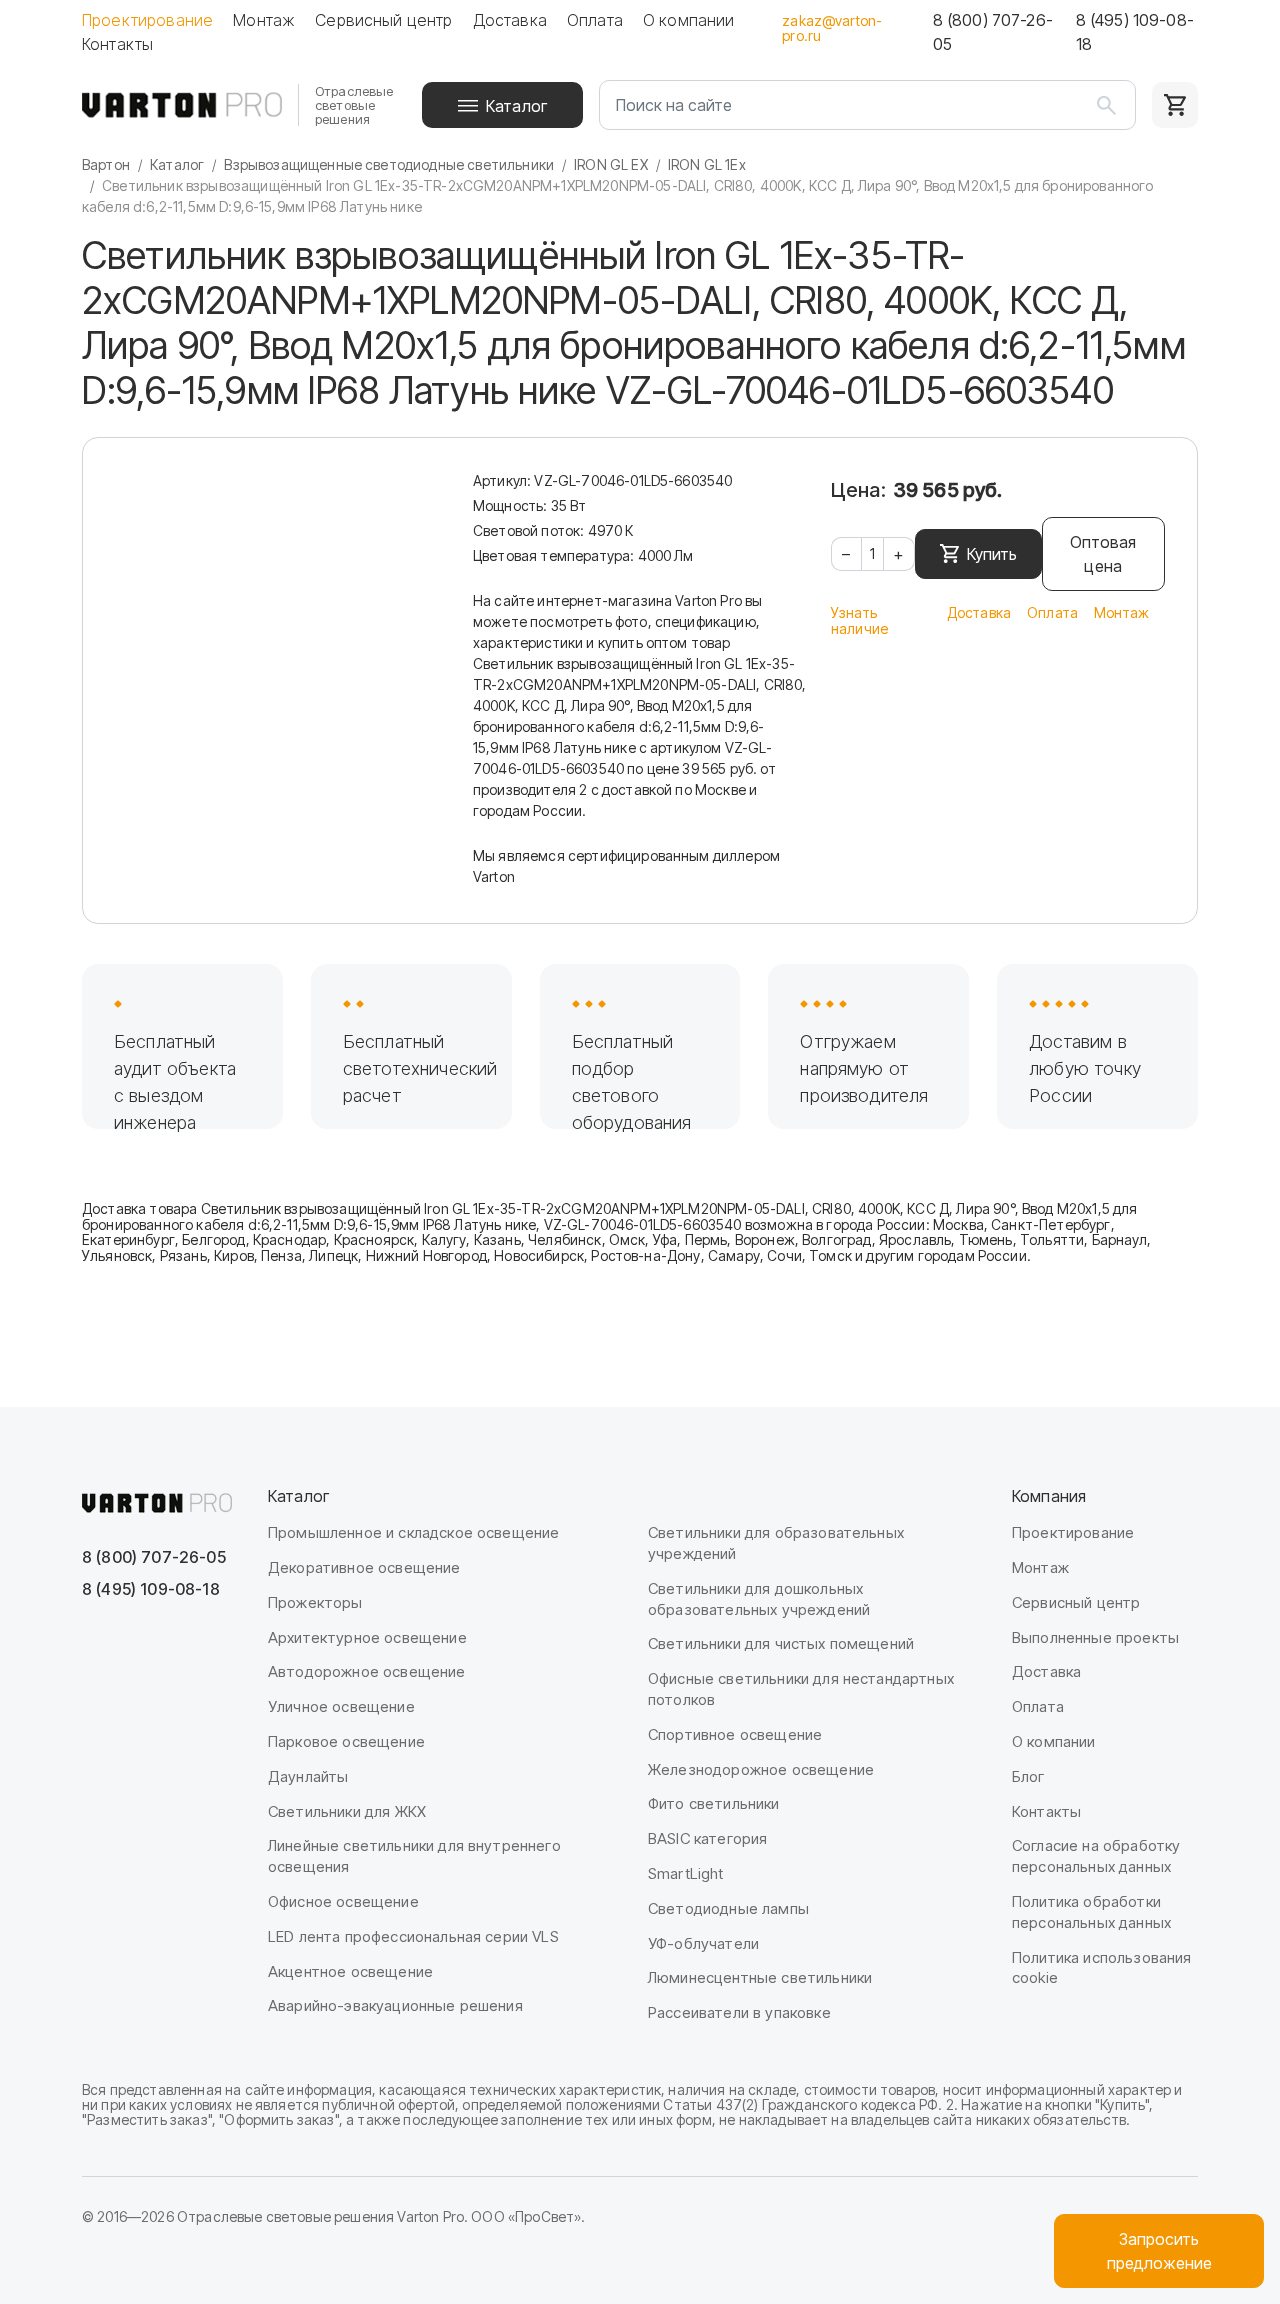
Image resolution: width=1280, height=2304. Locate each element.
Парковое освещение (346, 1741)
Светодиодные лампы (728, 1908)
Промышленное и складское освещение (413, 1532)
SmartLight (686, 1873)
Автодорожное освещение (367, 1671)
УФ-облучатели (703, 1943)
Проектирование (147, 20)
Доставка (510, 20)
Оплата (595, 20)
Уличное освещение (341, 1706)
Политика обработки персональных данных (1091, 1912)
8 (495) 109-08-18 (1135, 32)
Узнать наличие (859, 620)
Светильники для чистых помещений (781, 1643)
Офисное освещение (343, 1901)
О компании (689, 20)
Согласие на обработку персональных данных (1096, 1856)
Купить (992, 554)
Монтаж (264, 20)
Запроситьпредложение (1159, 2251)
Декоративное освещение (364, 1567)
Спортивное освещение (735, 1734)
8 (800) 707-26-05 (993, 32)
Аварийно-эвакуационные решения (395, 2005)
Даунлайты (308, 1776)
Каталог (516, 106)
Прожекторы (315, 1602)
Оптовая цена (1103, 554)
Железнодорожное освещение (761, 1769)
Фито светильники (714, 1803)
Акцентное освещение (350, 1971)
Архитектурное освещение (367, 1637)
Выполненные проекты (1095, 1637)
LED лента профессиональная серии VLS (413, 1936)
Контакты (117, 44)
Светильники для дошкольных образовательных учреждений (759, 1599)
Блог (1028, 1776)
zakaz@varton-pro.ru (832, 28)
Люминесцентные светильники (760, 1977)
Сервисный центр (383, 20)
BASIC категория (707, 1838)
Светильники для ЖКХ (347, 1811)
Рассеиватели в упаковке (739, 2012)
